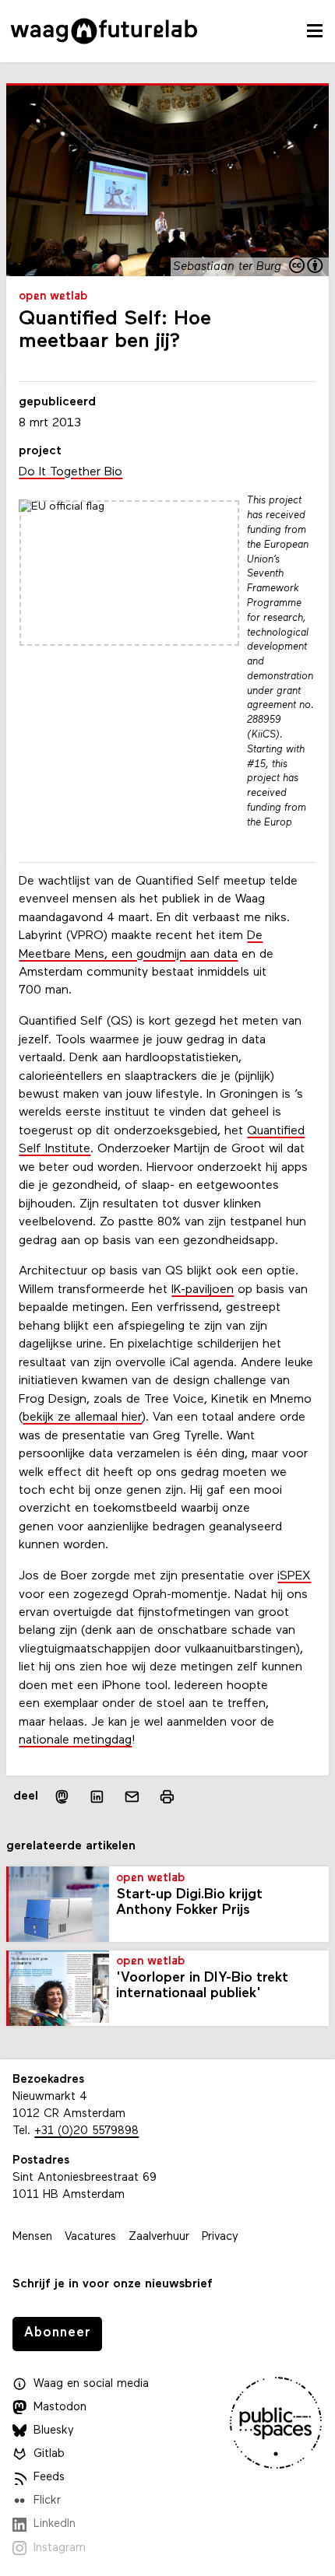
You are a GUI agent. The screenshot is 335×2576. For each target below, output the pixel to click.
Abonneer (58, 2333)
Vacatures (90, 2237)
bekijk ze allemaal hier (82, 1418)
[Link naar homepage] (104, 31)
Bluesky (54, 2431)
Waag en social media (91, 2384)
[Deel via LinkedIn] (97, 1797)
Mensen (32, 2237)
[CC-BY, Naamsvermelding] (307, 267)
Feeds (49, 2478)
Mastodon (60, 2408)
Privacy (220, 2237)
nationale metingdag (75, 1740)
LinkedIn (55, 2524)
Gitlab (49, 2454)
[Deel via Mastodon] (62, 1797)
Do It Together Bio (71, 472)
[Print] (167, 1797)
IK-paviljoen (203, 1290)
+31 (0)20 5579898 (86, 2131)
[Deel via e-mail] (132, 1797)
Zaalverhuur (159, 2237)
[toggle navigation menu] (315, 31)
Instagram (60, 2548)
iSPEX (294, 1576)
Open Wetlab (53, 297)
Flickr (47, 2501)
